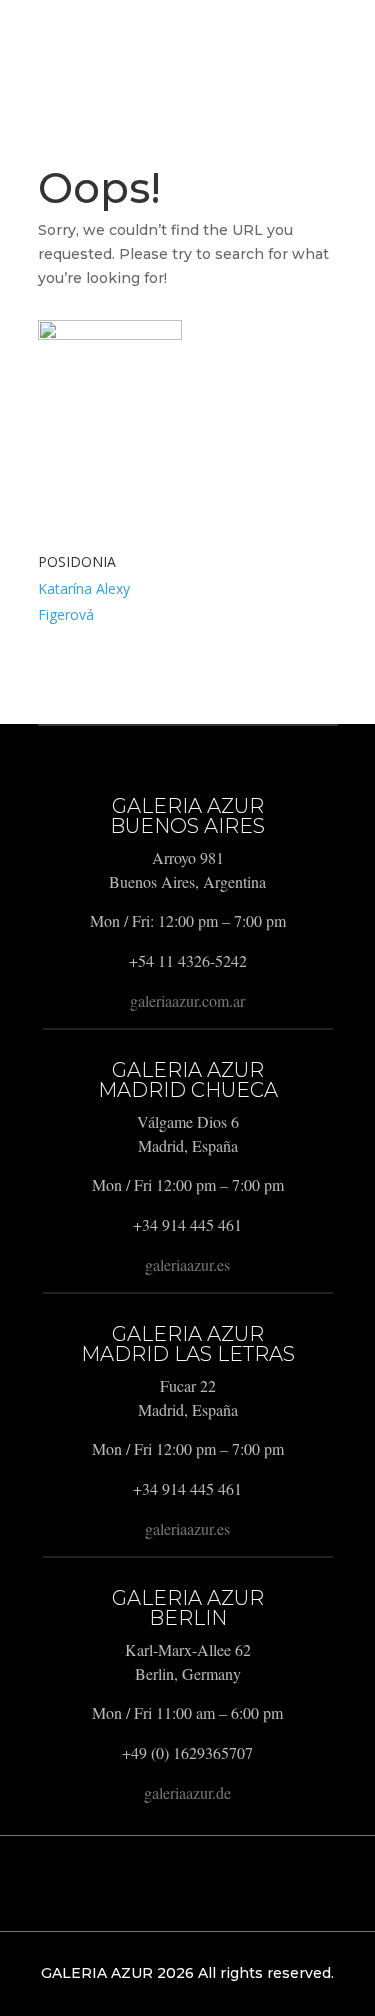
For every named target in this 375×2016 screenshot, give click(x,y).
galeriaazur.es (187, 1264)
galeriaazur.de (187, 1792)
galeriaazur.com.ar (187, 1000)
